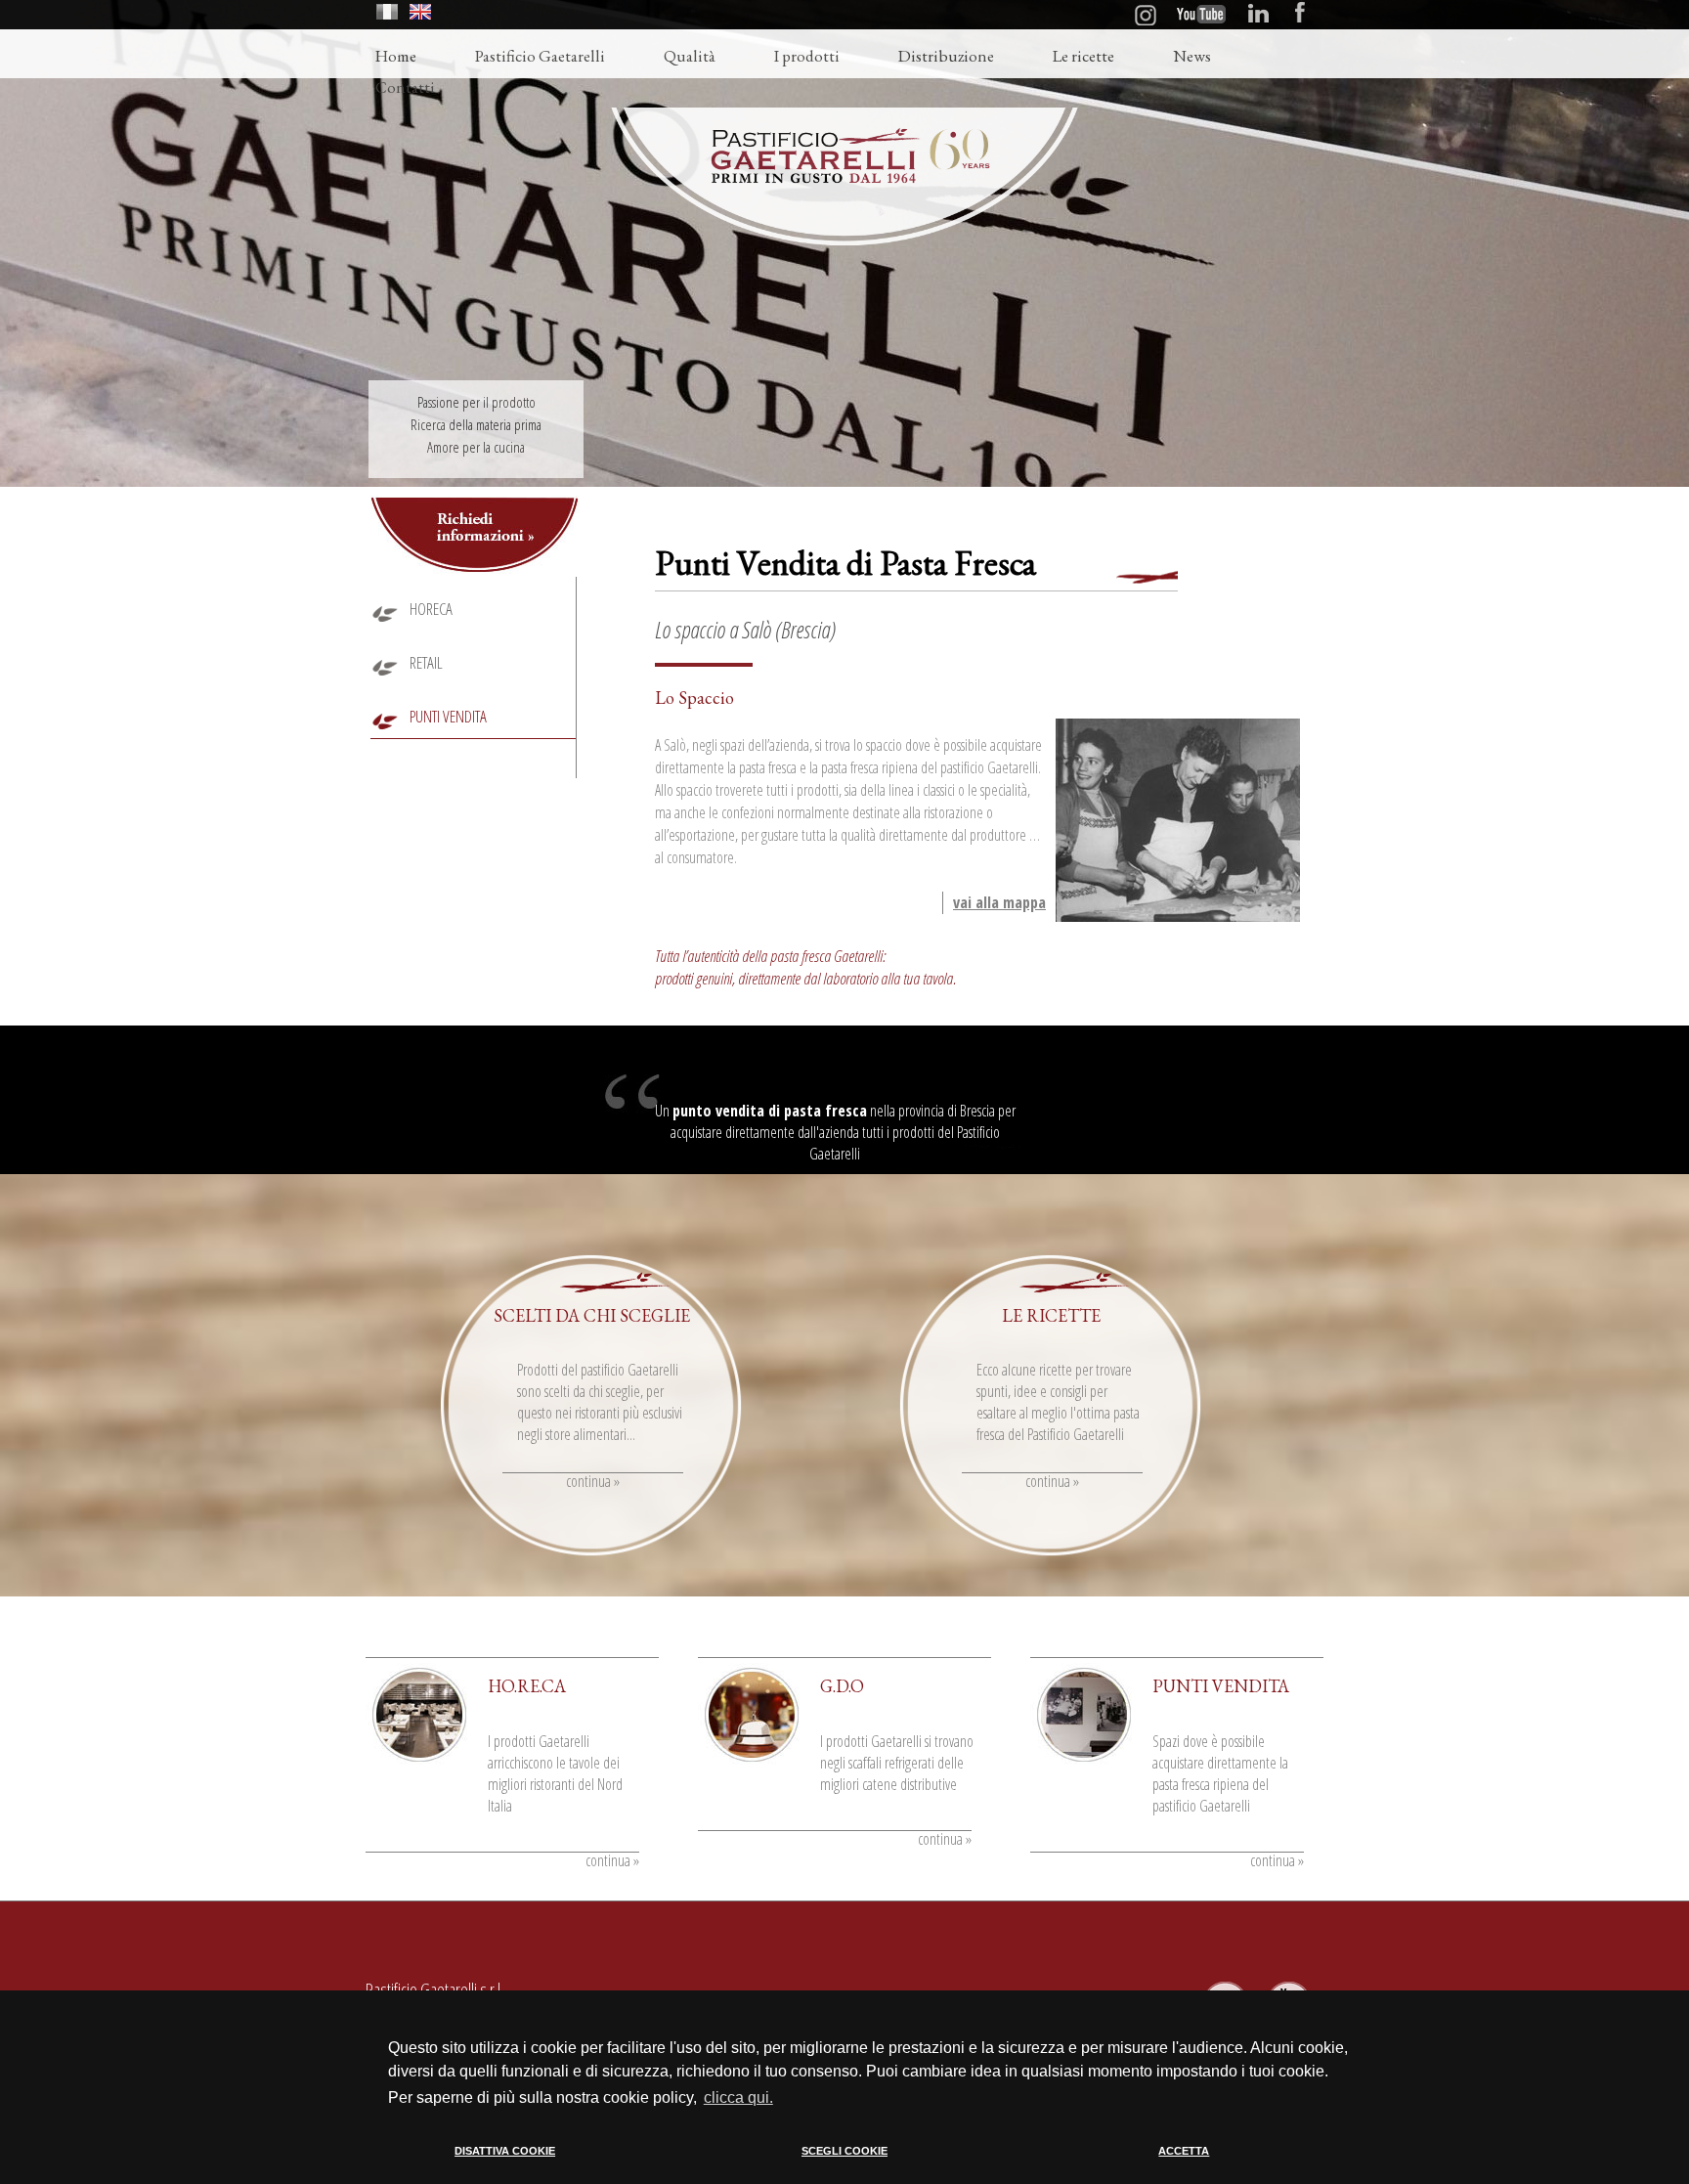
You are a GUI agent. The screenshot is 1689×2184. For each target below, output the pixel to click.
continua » (593, 1481)
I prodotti (807, 56)
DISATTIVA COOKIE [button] (505, 2151)
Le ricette (1083, 56)
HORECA (431, 609)
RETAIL (426, 662)
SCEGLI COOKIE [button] (844, 2151)
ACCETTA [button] (1184, 2151)
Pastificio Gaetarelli (540, 56)
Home (396, 56)
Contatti (405, 87)
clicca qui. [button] (738, 2097)
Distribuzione (946, 56)
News (1192, 56)
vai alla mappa (999, 902)
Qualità (690, 56)
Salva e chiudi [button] (1266, 2168)
